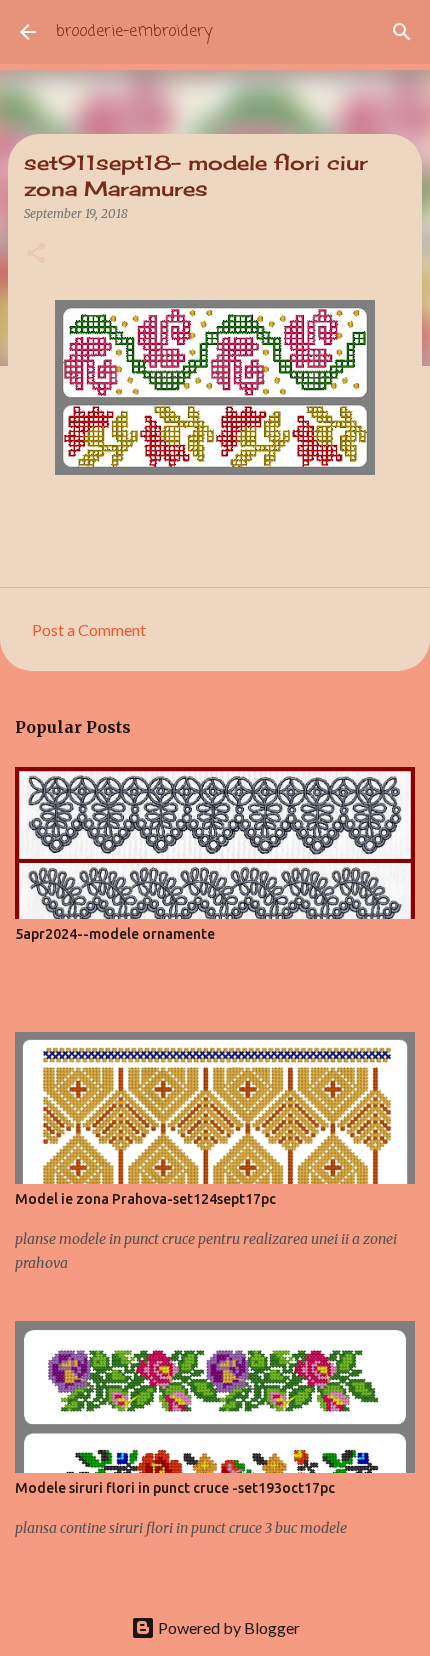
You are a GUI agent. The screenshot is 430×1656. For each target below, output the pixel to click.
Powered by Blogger (227, 1627)
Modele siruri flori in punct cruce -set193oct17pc (175, 1488)
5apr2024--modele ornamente (115, 934)
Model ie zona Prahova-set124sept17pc (145, 1199)
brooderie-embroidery (134, 32)
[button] (36, 254)
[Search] (402, 32)
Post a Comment (89, 629)
